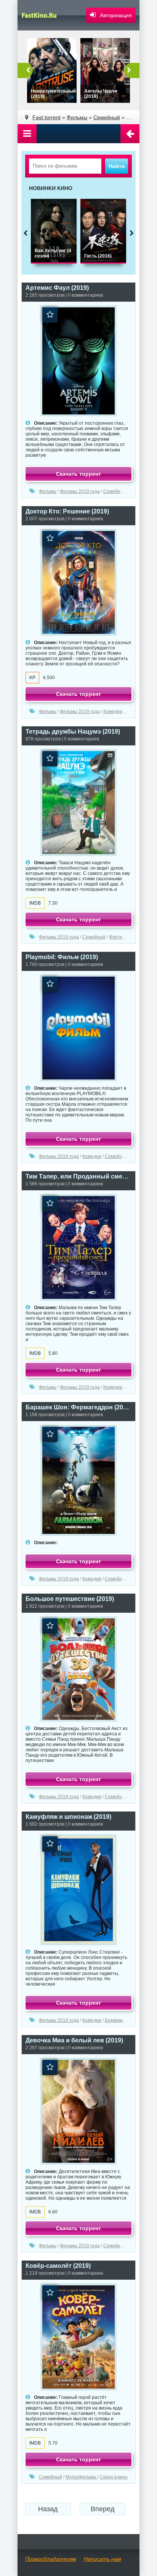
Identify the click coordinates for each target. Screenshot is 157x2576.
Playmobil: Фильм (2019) (62, 957)
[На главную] (44, 15)
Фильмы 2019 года (80, 491)
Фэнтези (118, 937)
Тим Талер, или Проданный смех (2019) (78, 1176)
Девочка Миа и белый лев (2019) (74, 2040)
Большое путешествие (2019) (70, 1599)
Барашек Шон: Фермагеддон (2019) (78, 1407)
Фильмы (48, 491)
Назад (48, 2509)
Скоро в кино (114, 2477)
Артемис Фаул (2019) (57, 288)
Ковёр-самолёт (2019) (58, 2266)
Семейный (115, 491)
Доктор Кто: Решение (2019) (67, 511)
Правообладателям (51, 2559)
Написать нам (103, 2559)
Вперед (103, 2509)
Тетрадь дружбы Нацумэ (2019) (73, 732)
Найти (117, 166)
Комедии (113, 712)
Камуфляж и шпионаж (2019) (68, 1817)
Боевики (114, 2020)
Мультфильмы (82, 2477)
